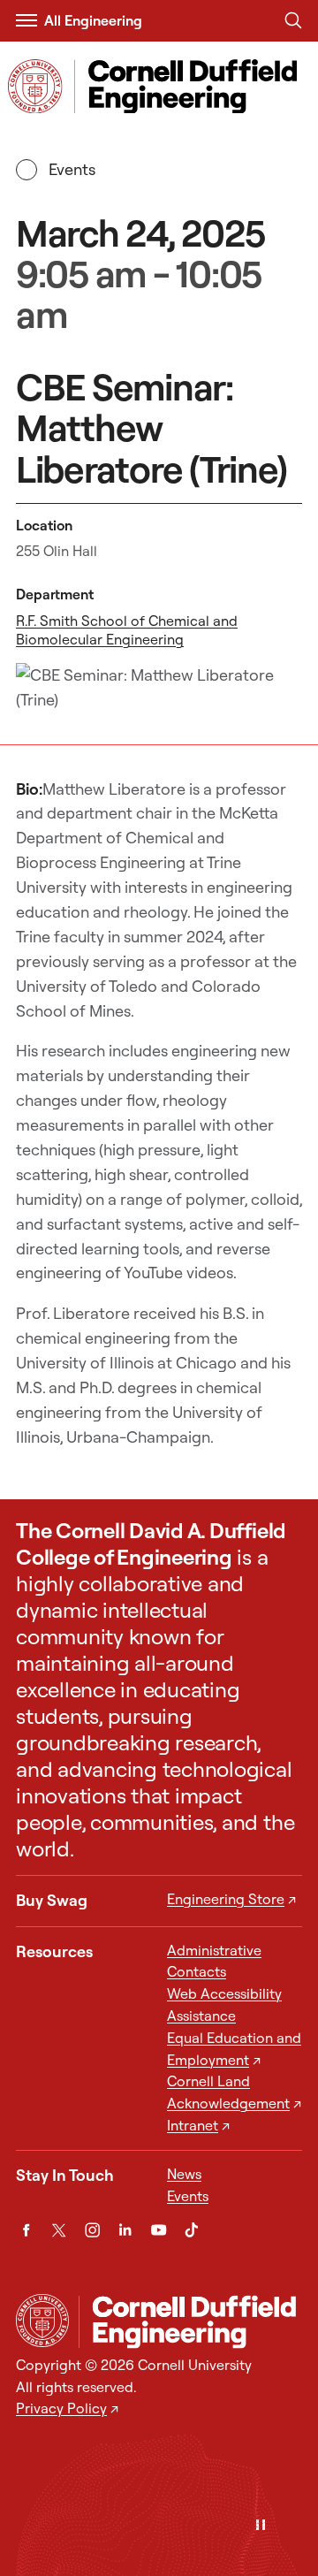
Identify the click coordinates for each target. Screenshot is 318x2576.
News (184, 2174)
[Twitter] (59, 2230)
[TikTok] (191, 2230)
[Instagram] (92, 2230)
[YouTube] (159, 2230)
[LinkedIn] (125, 2230)
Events (72, 169)
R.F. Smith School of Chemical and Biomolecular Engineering (127, 630)
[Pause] (261, 2526)
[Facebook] (26, 2230)
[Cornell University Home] (42, 2321)
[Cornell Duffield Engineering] (190, 2321)
